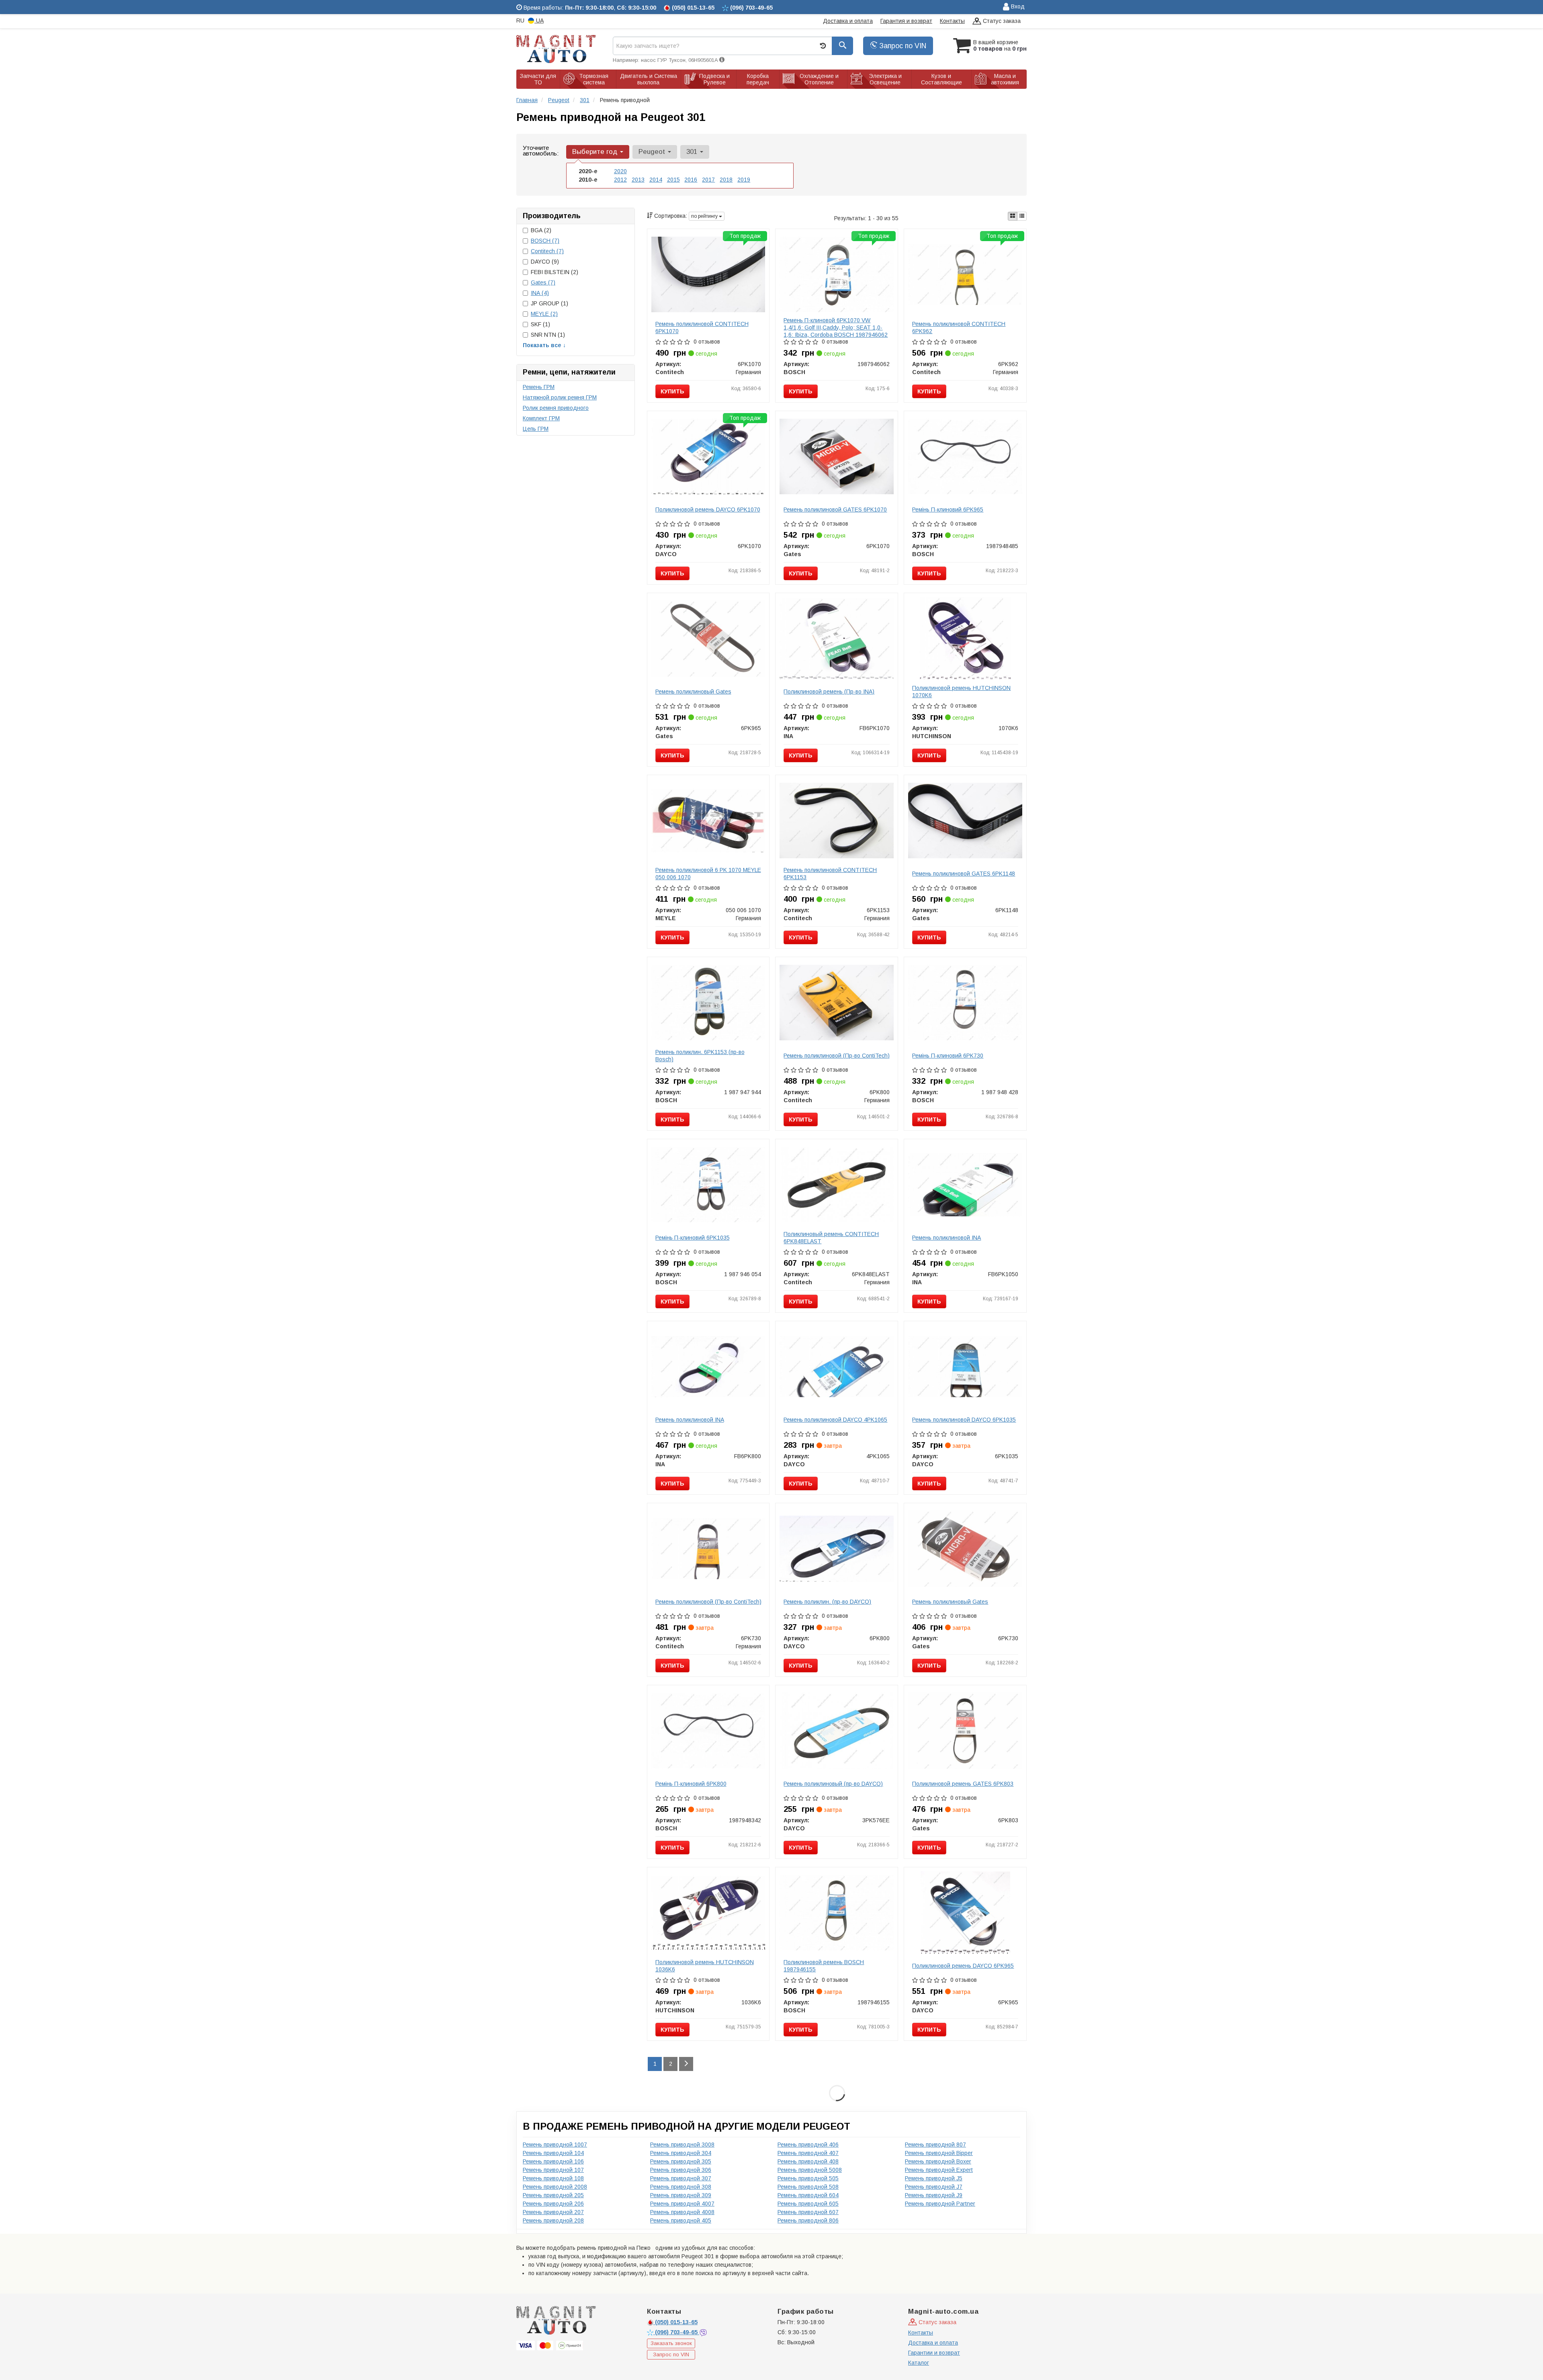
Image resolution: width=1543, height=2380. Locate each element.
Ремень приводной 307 (681, 2178)
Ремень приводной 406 (808, 2145)
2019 (744, 180)
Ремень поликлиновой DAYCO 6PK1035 (964, 1420)
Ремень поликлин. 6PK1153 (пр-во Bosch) (700, 1056)
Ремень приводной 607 (808, 2212)
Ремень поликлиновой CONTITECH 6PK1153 (830, 874)
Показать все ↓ (544, 345)
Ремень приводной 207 (553, 2212)
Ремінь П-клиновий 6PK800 (691, 1784)
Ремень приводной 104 (553, 2153)
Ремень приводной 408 (808, 2161)
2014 (656, 180)
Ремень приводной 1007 (555, 2145)
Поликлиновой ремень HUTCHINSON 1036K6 (705, 1966)
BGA (541, 230)
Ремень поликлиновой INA (946, 1238)
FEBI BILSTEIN (555, 272)
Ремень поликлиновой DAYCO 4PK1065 (835, 1420)
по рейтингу (705, 216)
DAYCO (545, 262)
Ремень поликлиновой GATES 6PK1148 (964, 874)
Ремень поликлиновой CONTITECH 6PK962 (959, 327)
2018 (726, 180)
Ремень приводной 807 (935, 2145)
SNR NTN (548, 335)
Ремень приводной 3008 (682, 2145)
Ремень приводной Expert (939, 2170)
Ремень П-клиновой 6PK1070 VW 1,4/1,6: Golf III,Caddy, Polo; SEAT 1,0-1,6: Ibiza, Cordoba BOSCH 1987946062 (836, 327)
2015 (673, 180)
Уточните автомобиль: (541, 150)
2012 (620, 180)
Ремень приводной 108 (553, 2178)
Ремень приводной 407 (808, 2153)
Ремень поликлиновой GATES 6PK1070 (835, 510)
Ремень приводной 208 (553, 2220)
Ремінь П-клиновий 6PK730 (948, 1056)
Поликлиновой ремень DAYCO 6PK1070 (708, 510)
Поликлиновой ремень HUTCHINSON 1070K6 (961, 692)
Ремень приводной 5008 (810, 2170)
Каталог (919, 2363)
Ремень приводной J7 (934, 2187)
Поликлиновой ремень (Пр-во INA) (829, 692)
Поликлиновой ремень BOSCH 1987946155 (824, 1966)
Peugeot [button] (653, 152)
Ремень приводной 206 (553, 2204)
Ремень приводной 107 (553, 2170)
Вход (1017, 6)
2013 (638, 180)
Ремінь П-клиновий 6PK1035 (693, 1238)
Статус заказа (1001, 21)
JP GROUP (549, 303)
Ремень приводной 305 (681, 2161)
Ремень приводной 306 (681, 2170)
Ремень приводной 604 (808, 2195)
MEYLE (544, 314)
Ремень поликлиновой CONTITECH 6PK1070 (702, 327)
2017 (708, 180)
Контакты (952, 21)
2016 (691, 180)
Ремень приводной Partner (940, 2204)
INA (540, 293)
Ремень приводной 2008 (555, 2187)
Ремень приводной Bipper (939, 2153)
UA (539, 20)
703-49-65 (677, 2332)
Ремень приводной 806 (808, 2220)
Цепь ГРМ (536, 429)
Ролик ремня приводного (556, 408)
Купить (672, 391)
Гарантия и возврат (906, 21)
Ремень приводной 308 (681, 2187)
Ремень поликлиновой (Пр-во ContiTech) (837, 1056)
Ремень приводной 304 (681, 2153)
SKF (540, 324)
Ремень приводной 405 (681, 2220)
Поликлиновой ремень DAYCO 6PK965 (963, 1966)
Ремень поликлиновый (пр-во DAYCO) (833, 1784)
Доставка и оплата (848, 21)
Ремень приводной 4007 (682, 2204)
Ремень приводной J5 (934, 2178)
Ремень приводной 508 (808, 2187)
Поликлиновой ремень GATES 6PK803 (963, 1784)
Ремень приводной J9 (934, 2195)
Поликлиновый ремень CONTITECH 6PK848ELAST (831, 1238)
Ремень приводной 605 (808, 2204)
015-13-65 (676, 2322)
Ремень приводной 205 (553, 2195)
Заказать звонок (671, 2343)
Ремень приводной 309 (681, 2195)
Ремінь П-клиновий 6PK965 (948, 510)
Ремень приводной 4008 (682, 2212)
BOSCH (545, 241)
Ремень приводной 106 (553, 2161)
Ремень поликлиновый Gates (693, 692)
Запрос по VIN (902, 46)
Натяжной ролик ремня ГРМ (560, 397)
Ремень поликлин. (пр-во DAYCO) (827, 1602)
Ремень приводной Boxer (938, 2161)
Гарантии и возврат (934, 2353)
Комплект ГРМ (541, 418)
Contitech (547, 251)
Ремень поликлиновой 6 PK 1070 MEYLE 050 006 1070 (708, 874)
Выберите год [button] (596, 152)
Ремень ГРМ (539, 387)
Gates (543, 282)
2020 (620, 171)
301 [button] (693, 152)
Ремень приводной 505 (808, 2178)
